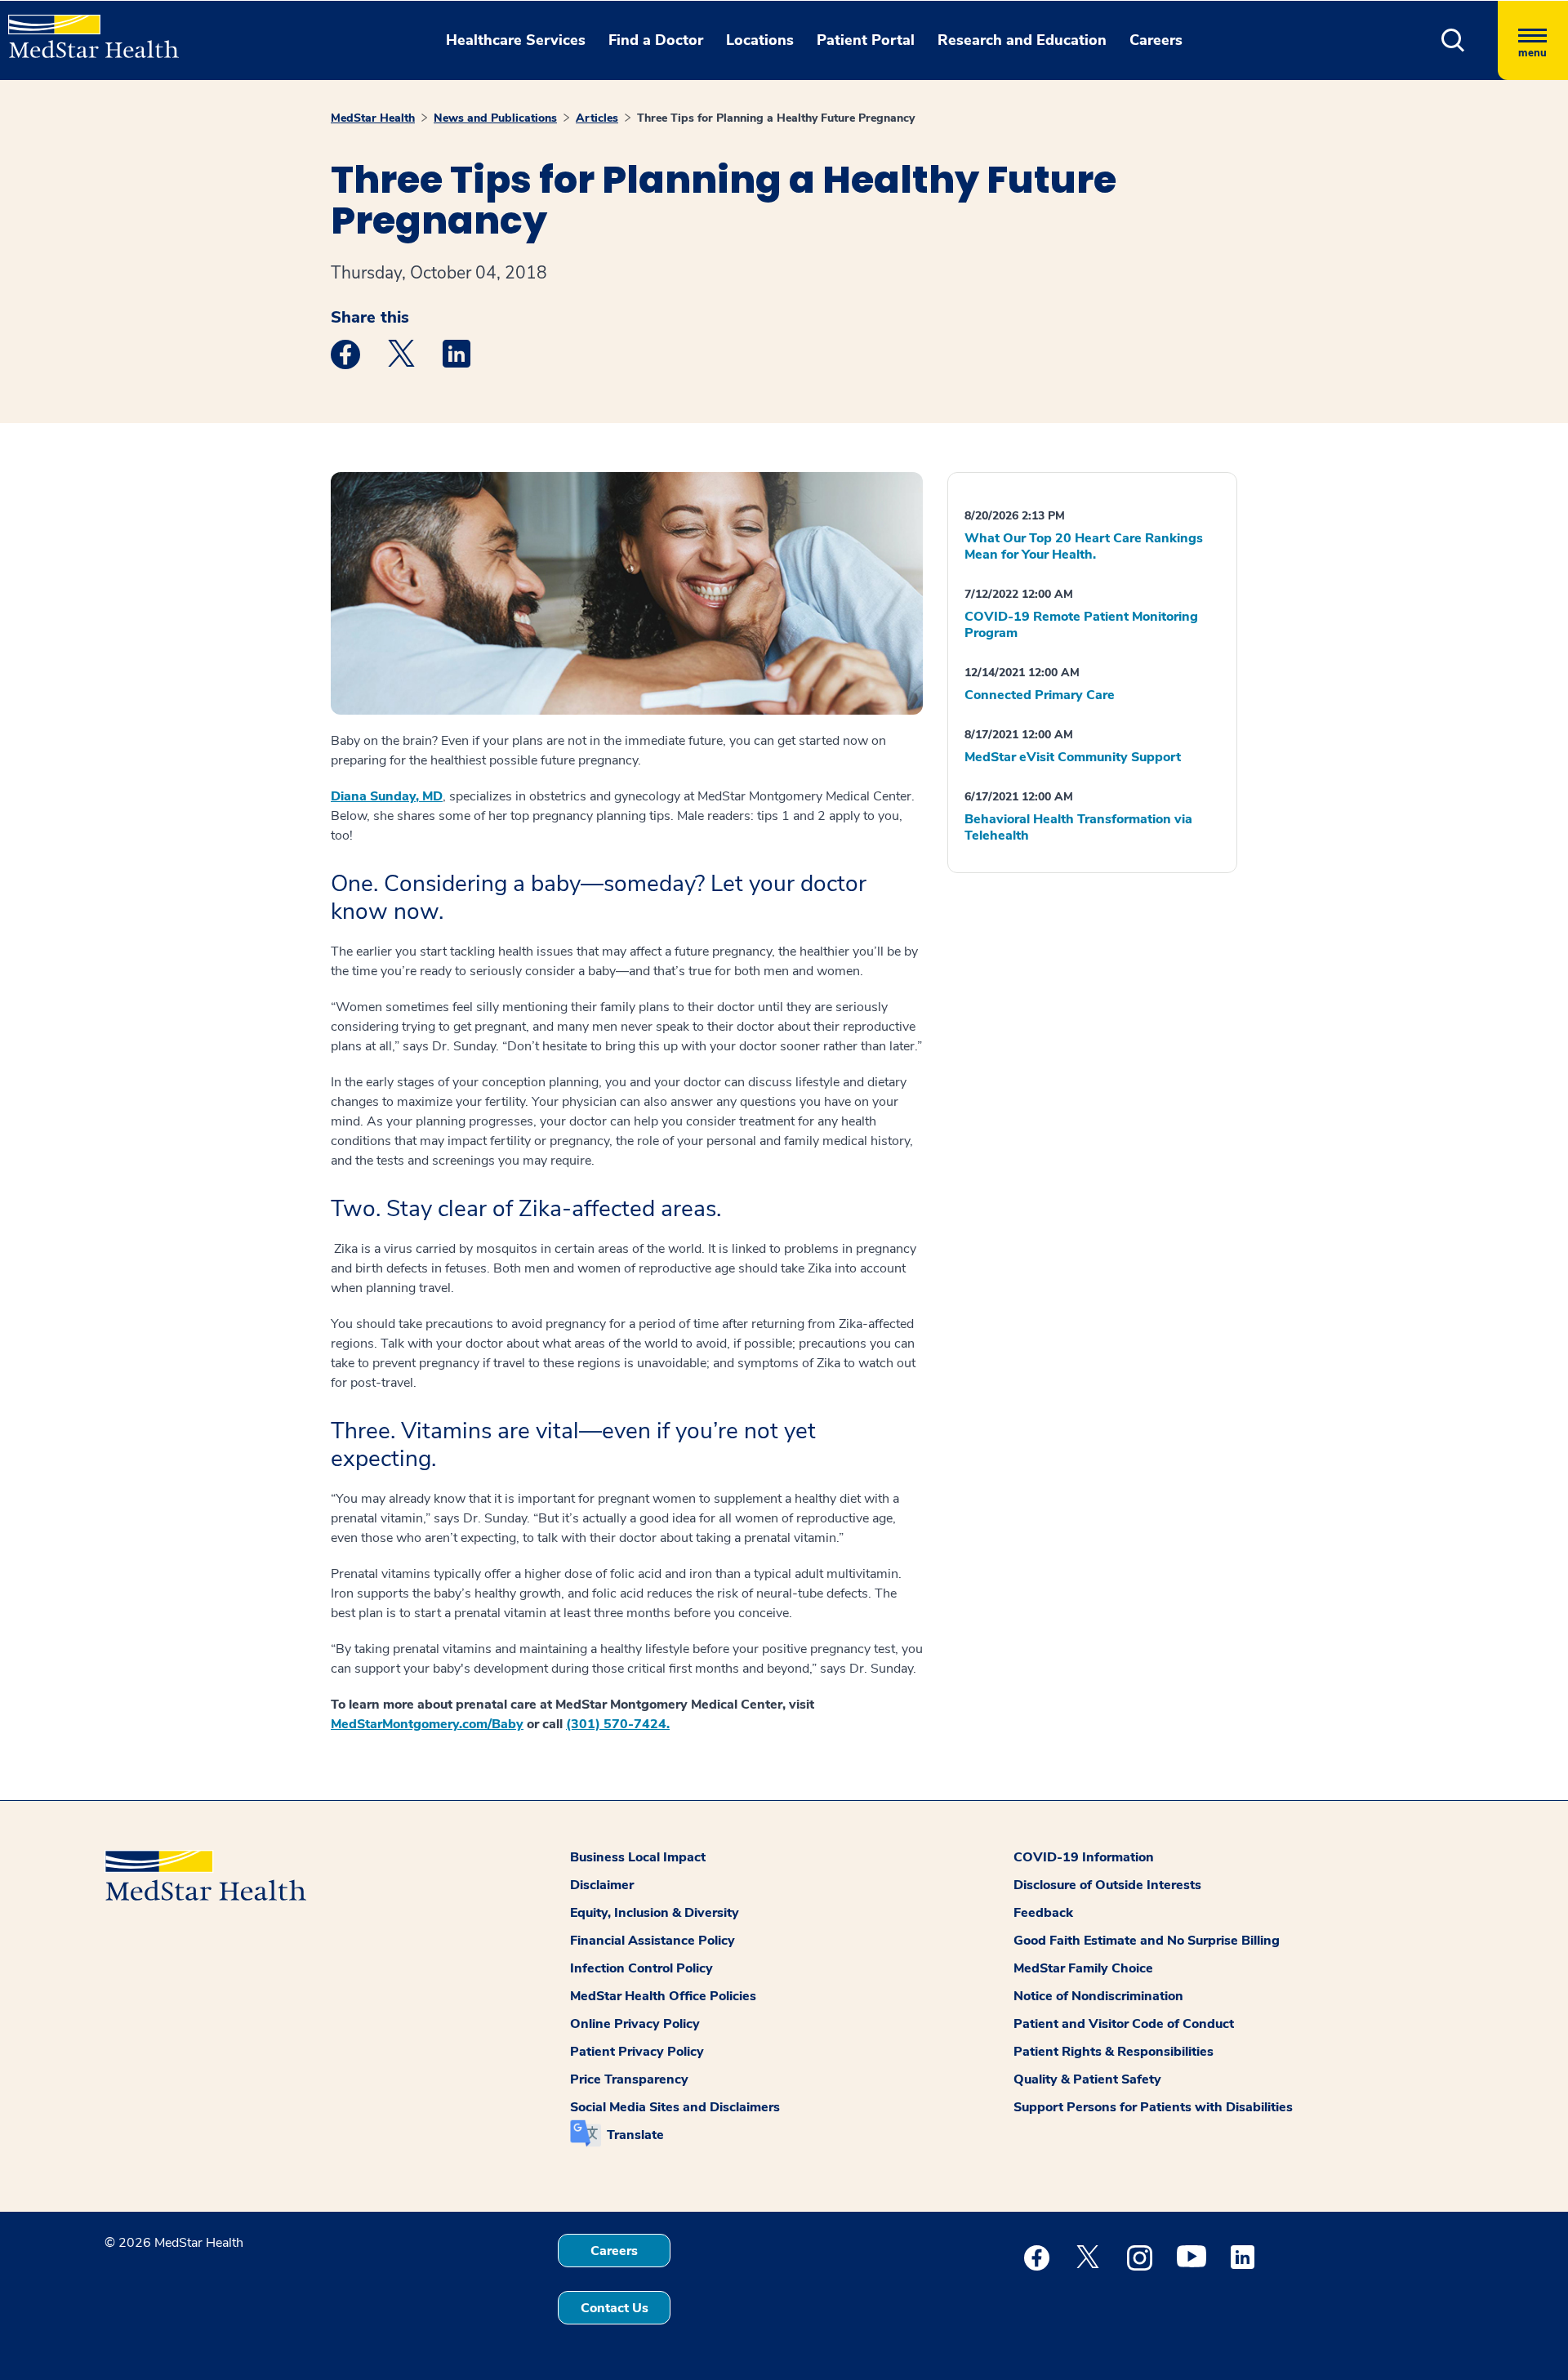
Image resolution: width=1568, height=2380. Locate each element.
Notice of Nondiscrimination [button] (1098, 1996)
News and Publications (495, 118)
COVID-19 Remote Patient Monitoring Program (1081, 625)
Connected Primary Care (1040, 695)
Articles (597, 118)
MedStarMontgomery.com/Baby (427, 1724)
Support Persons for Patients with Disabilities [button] (1153, 2107)
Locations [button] (760, 40)
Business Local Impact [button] (638, 1857)
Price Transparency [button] (629, 2079)
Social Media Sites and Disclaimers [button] (675, 2107)
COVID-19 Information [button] (1084, 1857)
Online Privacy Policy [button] (635, 2024)
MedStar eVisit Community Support (1073, 757)
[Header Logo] (85, 29)
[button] (1453, 40)
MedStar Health (373, 118)
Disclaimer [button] (602, 1885)
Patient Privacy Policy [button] (637, 2052)
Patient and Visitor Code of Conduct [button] (1124, 2024)
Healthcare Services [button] (516, 40)
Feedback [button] (1043, 1913)
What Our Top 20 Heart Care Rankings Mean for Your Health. (1084, 546)
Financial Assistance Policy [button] (653, 1941)
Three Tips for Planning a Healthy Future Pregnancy (776, 118)
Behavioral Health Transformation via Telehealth (1078, 827)
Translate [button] (635, 2135)
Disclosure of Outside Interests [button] (1107, 1885)
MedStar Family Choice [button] (1083, 1968)
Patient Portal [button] (866, 40)
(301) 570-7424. (618, 1724)
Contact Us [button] (615, 2308)
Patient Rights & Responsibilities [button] (1114, 2052)
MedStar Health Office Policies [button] (663, 1996)
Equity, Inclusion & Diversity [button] (655, 1913)
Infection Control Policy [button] (641, 1968)
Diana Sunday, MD (387, 796)
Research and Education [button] (1022, 40)
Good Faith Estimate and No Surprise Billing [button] (1147, 1941)
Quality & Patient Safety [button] (1087, 2079)
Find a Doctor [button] (656, 40)
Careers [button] (1156, 40)
